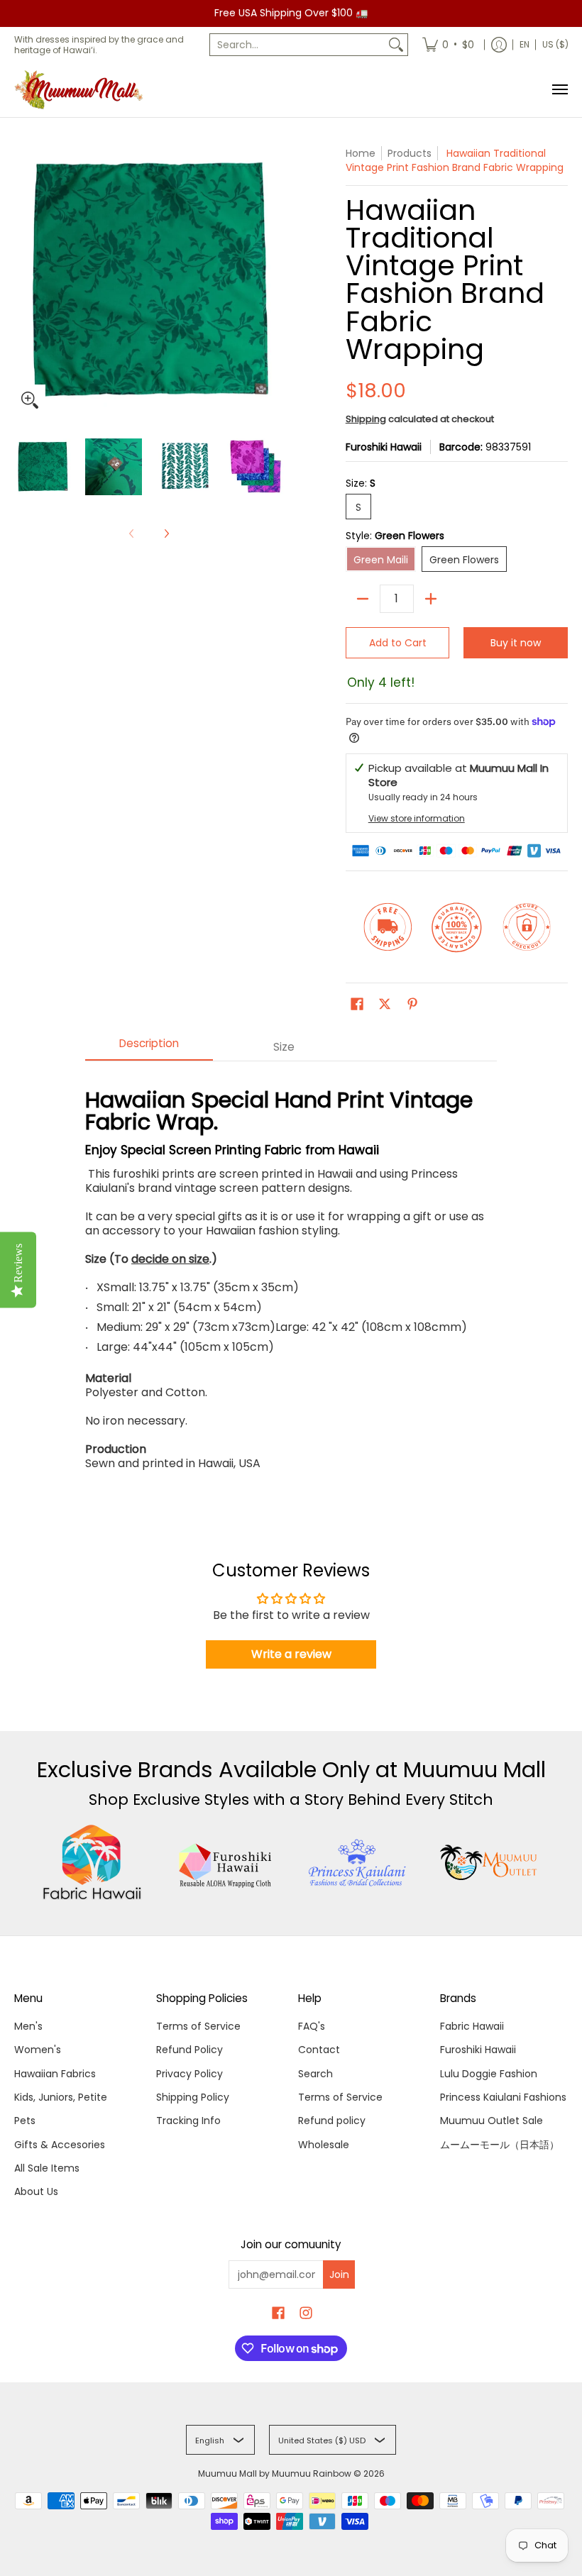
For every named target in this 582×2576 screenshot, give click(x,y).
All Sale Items (47, 2168)
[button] (357, 1004)
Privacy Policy (190, 2074)
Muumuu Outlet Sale (492, 2121)
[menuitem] (448, 45)
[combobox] (297, 45)
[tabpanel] (291, 1272)
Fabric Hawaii (472, 2026)
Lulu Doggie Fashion (489, 2074)
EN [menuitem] (525, 44)
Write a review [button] (291, 1654)
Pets (25, 2121)
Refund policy (332, 2121)
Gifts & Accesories (60, 2145)
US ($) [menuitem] (555, 44)
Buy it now (516, 643)
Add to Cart (398, 643)
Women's (38, 2050)
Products (410, 153)
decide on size (170, 1259)
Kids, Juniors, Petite (61, 2097)
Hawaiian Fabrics (55, 2074)
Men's (28, 2026)
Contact (319, 2050)
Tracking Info (188, 2121)
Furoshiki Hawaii (384, 447)
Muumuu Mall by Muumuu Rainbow (275, 2473)
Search (315, 2074)
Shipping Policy (193, 2097)
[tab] (149, 1047)
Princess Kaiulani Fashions (503, 2097)
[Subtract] (363, 599)
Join (339, 2274)
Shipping (366, 419)
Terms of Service (198, 2026)
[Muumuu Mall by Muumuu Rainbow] (82, 90)
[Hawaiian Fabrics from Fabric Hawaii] (93, 1862)
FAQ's (312, 2026)
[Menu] (559, 90)
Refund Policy (190, 2050)
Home (361, 153)
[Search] (396, 45)
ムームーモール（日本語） (500, 2145)
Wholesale (324, 2145)
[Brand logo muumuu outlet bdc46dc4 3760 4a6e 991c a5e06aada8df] (490, 1862)
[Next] (166, 534)
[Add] (431, 599)
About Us (36, 2191)
